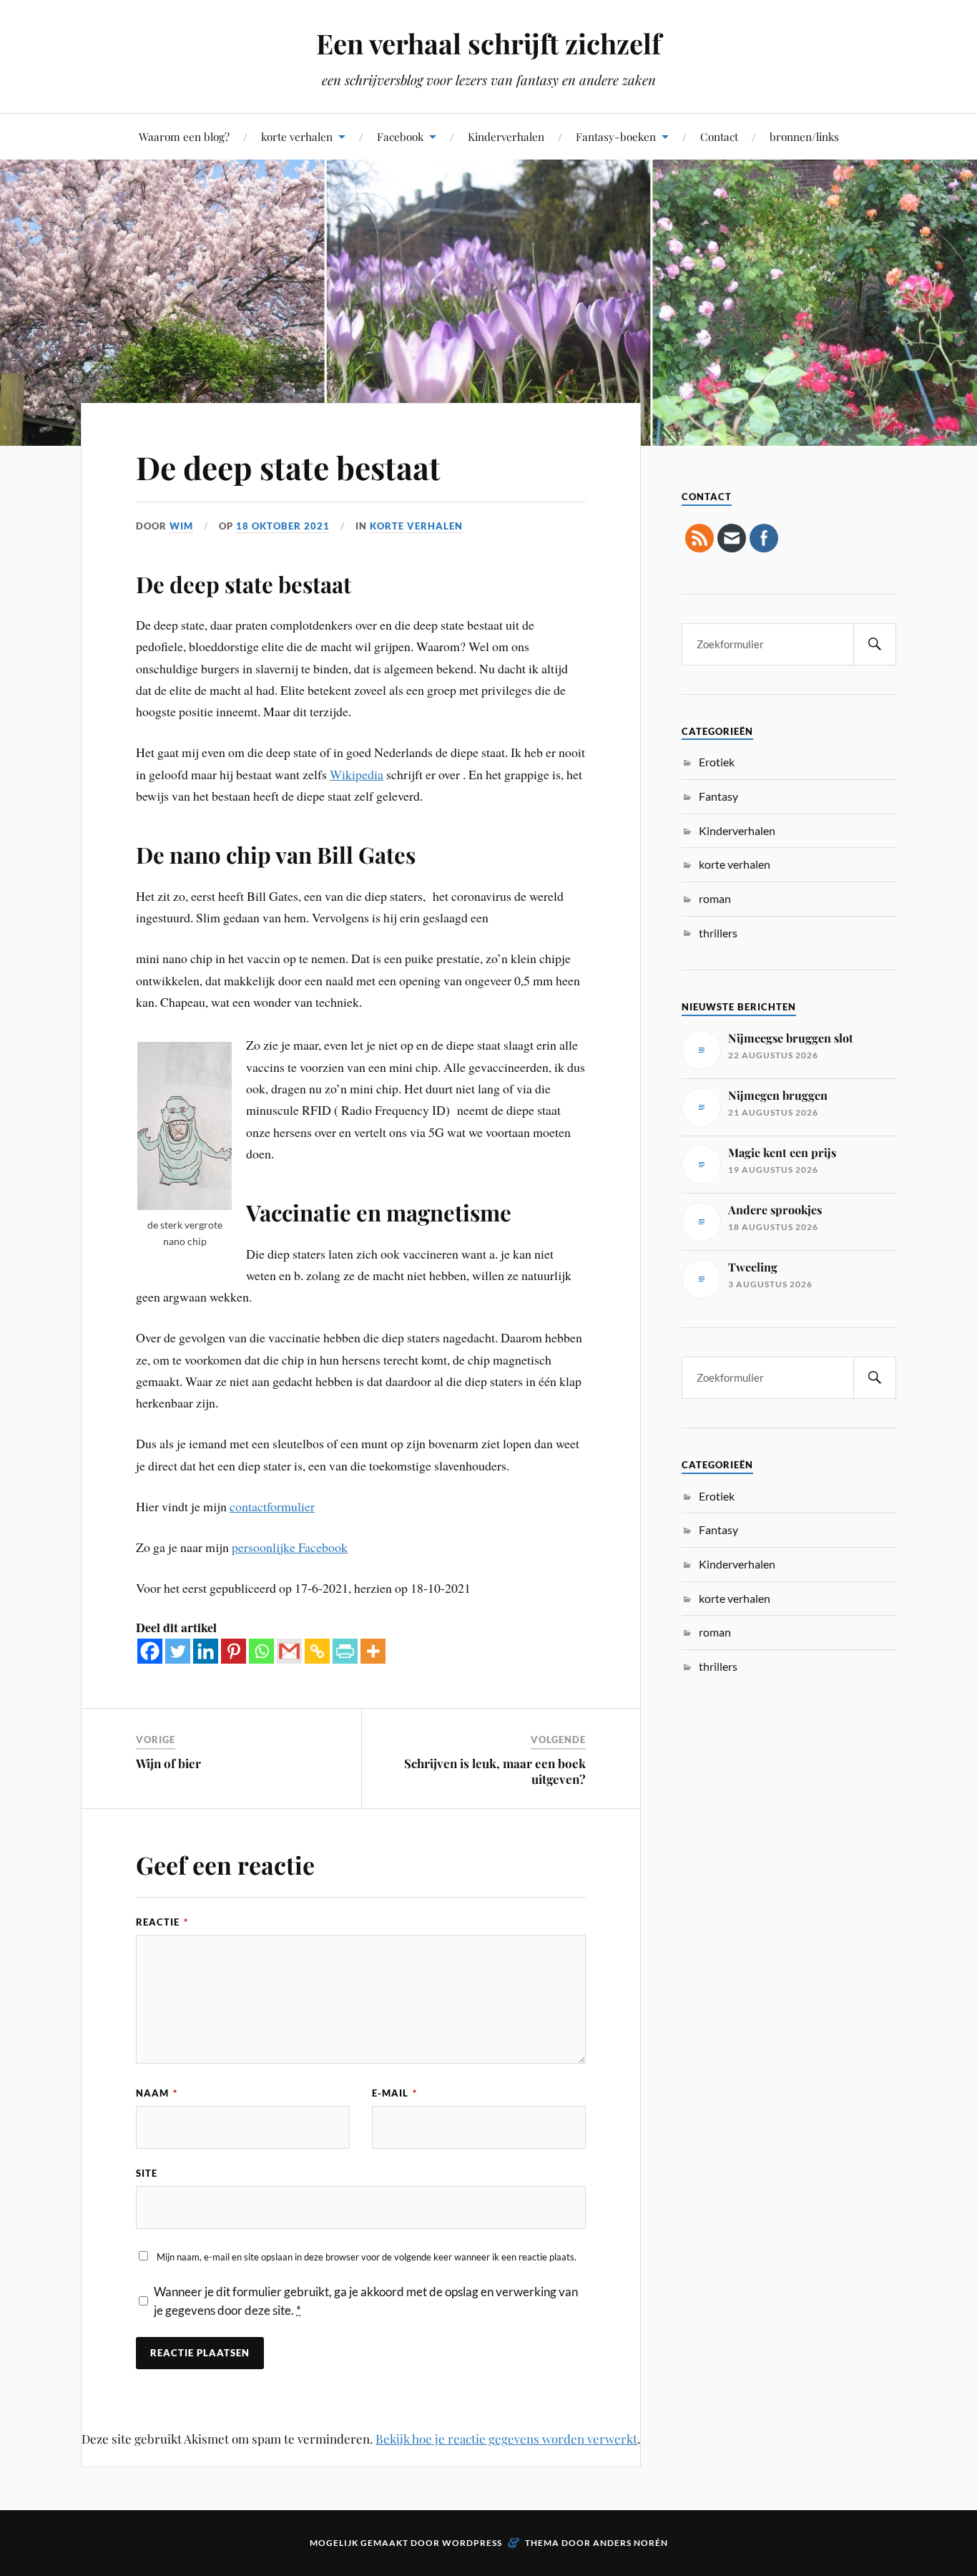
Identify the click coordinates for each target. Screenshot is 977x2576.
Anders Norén (630, 2543)
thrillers (718, 933)
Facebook (400, 136)
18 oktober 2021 (283, 526)
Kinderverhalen (506, 136)
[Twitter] (178, 1651)
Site (147, 2173)
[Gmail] (289, 1651)
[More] (373, 1651)
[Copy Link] (317, 1651)
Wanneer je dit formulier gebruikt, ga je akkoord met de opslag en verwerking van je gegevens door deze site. (366, 2301)
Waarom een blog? (184, 136)
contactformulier (272, 1506)
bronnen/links (804, 136)
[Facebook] (150, 1651)
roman (715, 898)
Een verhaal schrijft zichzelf (488, 43)
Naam (157, 2093)
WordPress (472, 2543)
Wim (181, 526)
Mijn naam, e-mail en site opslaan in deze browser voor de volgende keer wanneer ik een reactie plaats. (367, 2257)
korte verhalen (297, 136)
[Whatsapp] (261, 1651)
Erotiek (717, 762)
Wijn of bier (168, 1763)
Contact (719, 136)
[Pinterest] (234, 1651)
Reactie (162, 1922)
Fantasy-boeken (616, 136)
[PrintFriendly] (345, 1651)
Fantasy (718, 796)
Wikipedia (357, 774)
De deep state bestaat (288, 467)
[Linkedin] (206, 1651)
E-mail (394, 2093)
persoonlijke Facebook (290, 1547)
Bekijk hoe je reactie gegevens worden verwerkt (506, 2439)
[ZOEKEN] (875, 644)
